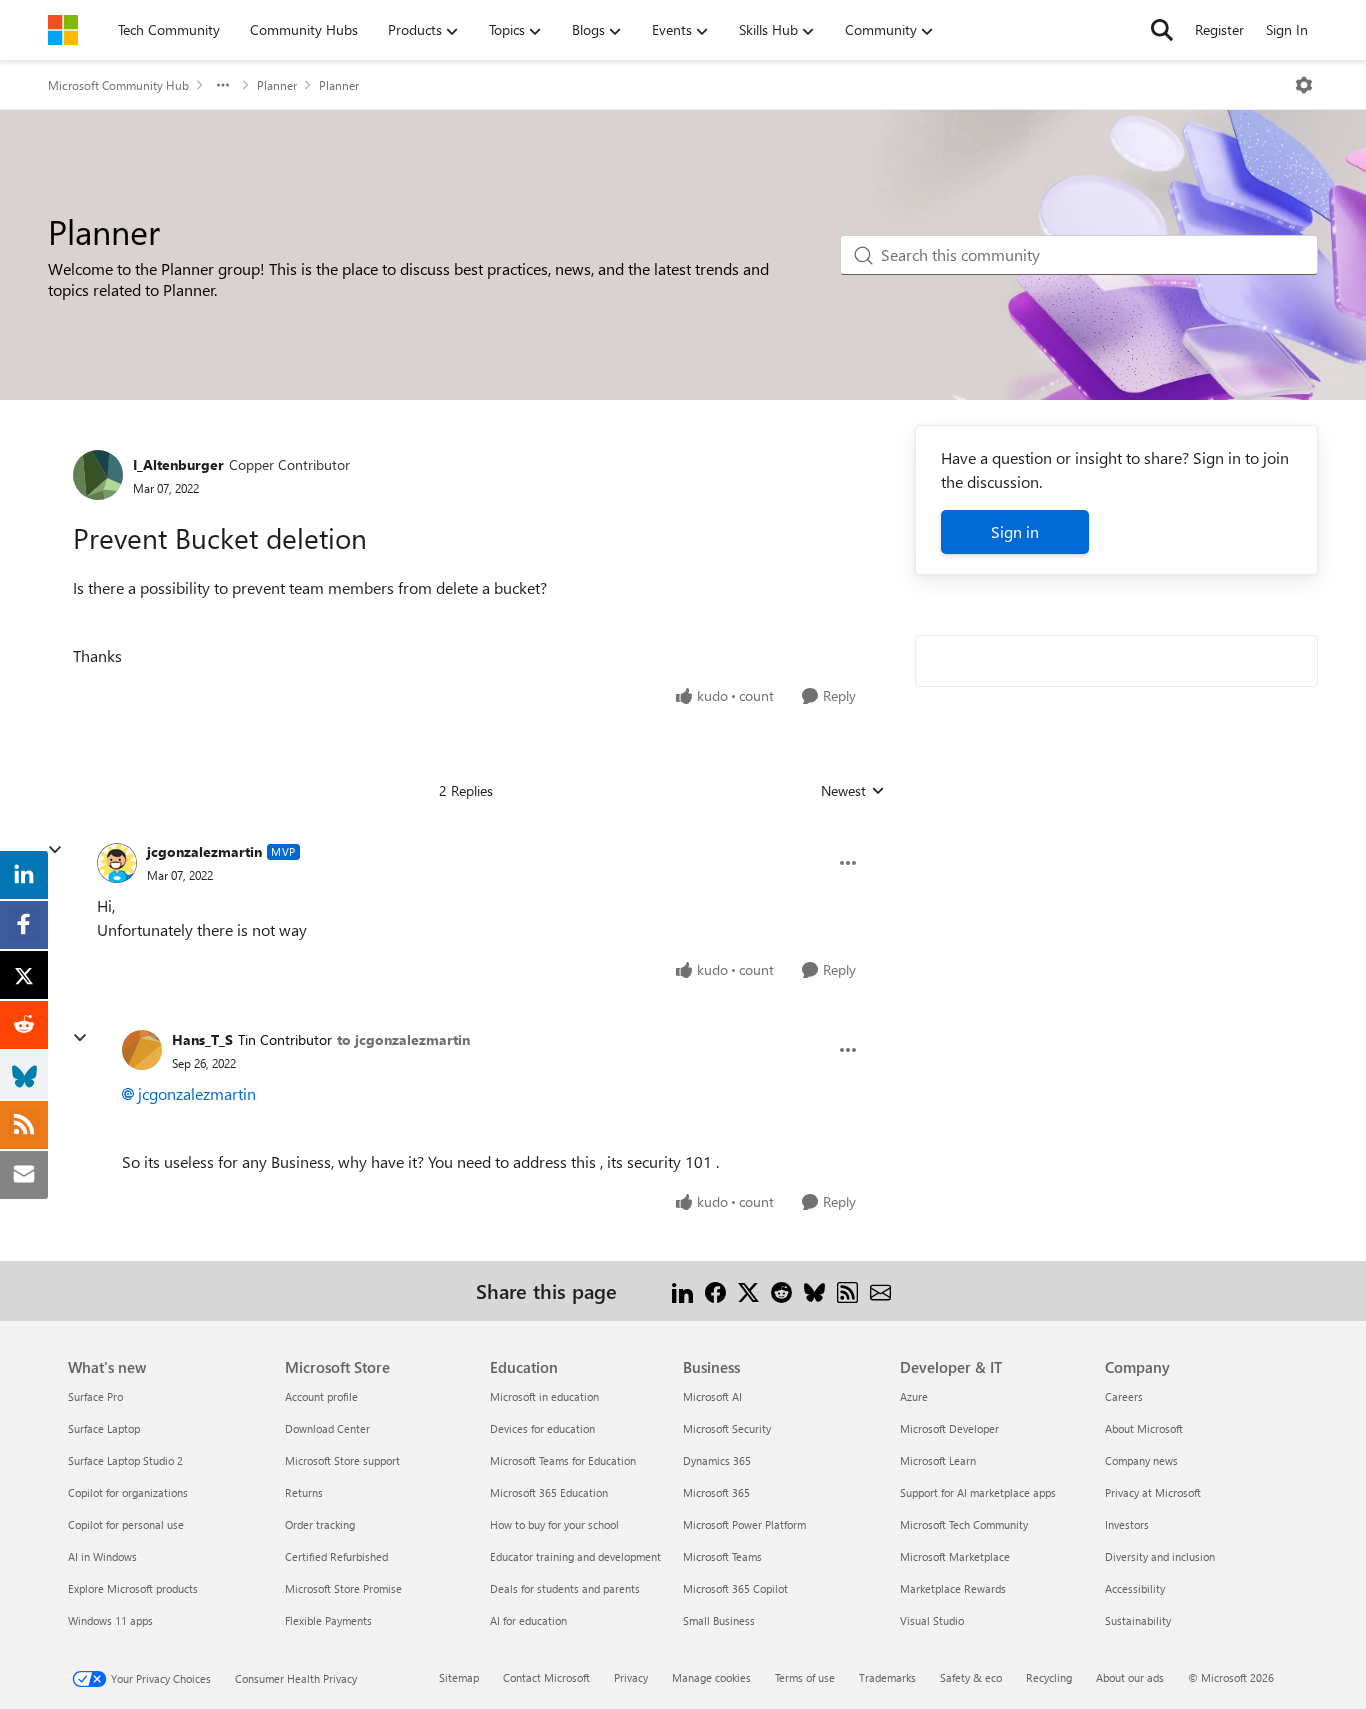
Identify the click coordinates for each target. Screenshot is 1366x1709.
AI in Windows (102, 1556)
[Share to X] (748, 1290)
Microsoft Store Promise (343, 1588)
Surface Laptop (104, 1428)
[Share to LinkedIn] (682, 1290)
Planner (277, 85)
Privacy (631, 1677)
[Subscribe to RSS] (847, 1290)
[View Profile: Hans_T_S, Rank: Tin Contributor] (142, 1050)
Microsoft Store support (342, 1460)
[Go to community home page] (63, 30)
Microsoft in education (544, 1396)
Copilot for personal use (126, 1524)
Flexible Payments (328, 1620)
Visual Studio (932, 1620)
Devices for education (542, 1428)
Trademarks (887, 1677)
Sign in (1015, 531)
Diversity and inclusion (1160, 1556)
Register (1219, 29)
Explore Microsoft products (133, 1588)
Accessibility (1135, 1588)
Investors (1127, 1524)
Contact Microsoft (546, 1677)
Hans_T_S (202, 1039)
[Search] (1162, 30)
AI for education (528, 1620)
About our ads (1130, 1677)
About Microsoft (1144, 1428)
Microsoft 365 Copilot (735, 1588)
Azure (914, 1396)
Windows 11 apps (110, 1620)
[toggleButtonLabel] (1304, 85)
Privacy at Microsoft (1153, 1492)
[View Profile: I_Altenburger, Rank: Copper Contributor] (98, 475)
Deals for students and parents (565, 1588)
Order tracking (320, 1524)
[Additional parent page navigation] (223, 85)
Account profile (321, 1396)
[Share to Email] (880, 1290)
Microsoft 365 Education (549, 1492)
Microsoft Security (727, 1428)
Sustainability (1138, 1620)
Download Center (327, 1428)
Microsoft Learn (938, 1460)
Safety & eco (971, 1677)
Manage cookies (711, 1677)
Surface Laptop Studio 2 (125, 1460)
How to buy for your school (554, 1524)
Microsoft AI (712, 1396)
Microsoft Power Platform (744, 1524)
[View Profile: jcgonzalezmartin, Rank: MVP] (117, 863)
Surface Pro (95, 1396)
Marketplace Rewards (953, 1588)
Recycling (1049, 1677)
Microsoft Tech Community (964, 1524)
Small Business (719, 1620)
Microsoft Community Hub (118, 85)
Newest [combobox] (853, 791)
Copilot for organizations (128, 1492)
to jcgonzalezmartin (403, 1039)
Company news (1141, 1460)
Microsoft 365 (716, 1492)
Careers (1124, 1396)
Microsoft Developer (949, 1428)
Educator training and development (575, 1556)
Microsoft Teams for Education (563, 1460)
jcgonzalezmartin (204, 851)
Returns (304, 1492)
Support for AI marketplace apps (978, 1492)
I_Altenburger (178, 464)
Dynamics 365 (717, 1460)
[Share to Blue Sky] (814, 1290)
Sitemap (459, 1677)
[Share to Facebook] (715, 1290)
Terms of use (805, 1677)
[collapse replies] (55, 850)
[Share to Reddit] (781, 1290)
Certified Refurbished (336, 1556)
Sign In (1287, 29)
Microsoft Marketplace (955, 1556)
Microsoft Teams (722, 1556)
